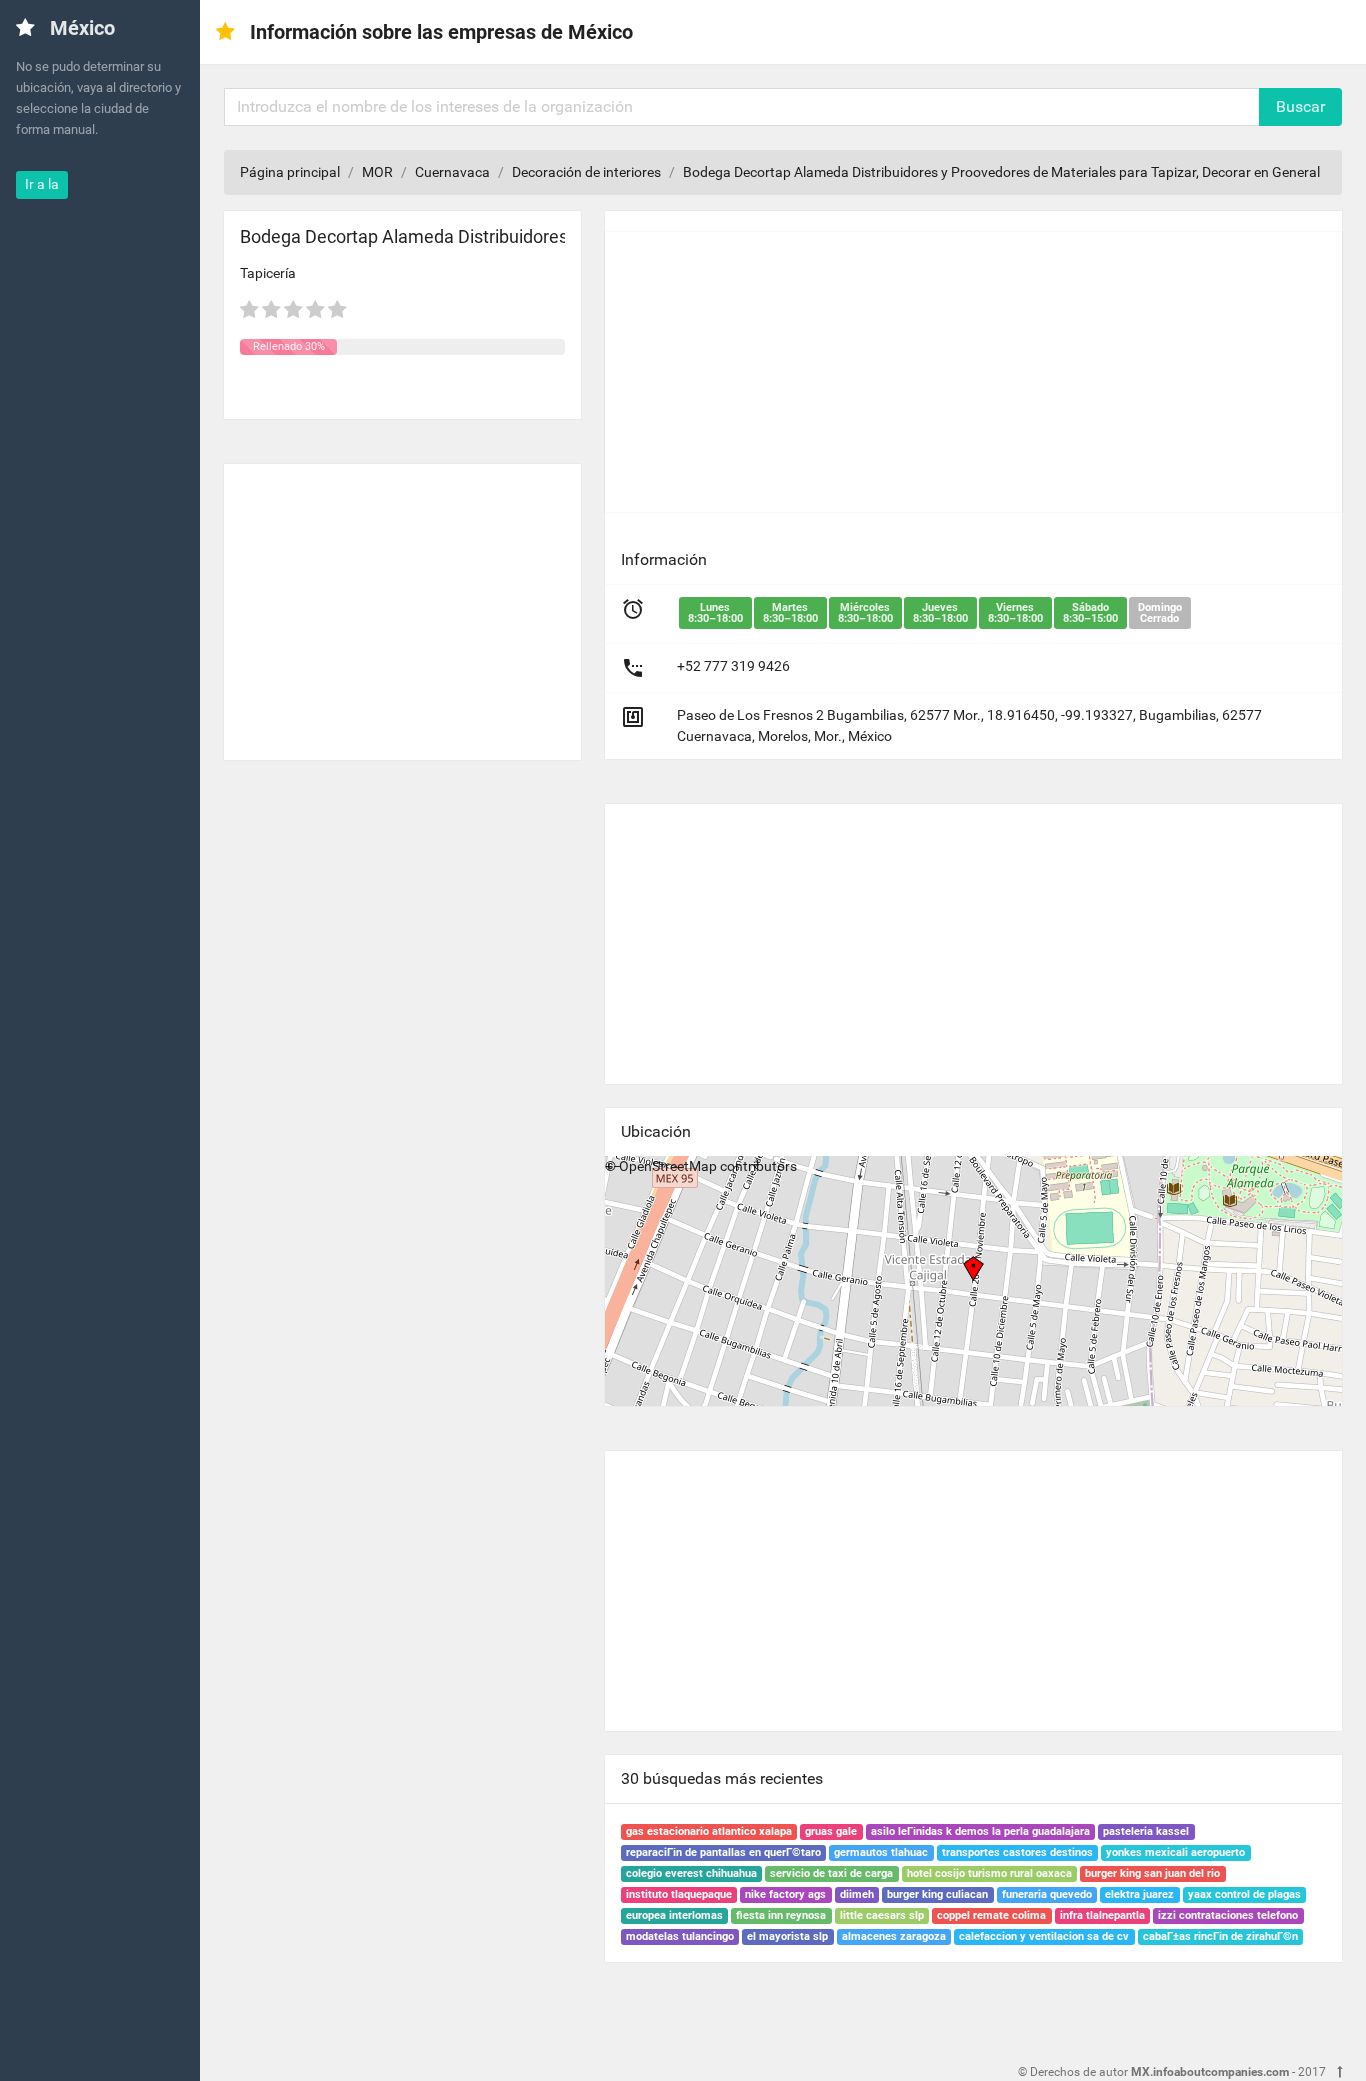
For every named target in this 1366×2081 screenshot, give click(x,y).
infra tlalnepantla (1102, 1915)
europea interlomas (674, 1915)
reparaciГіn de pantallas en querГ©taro (723, 1852)
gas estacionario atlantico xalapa (709, 1831)
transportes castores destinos (1017, 1852)
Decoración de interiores (586, 172)
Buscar (1300, 106)
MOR (377, 172)
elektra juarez (1139, 1894)
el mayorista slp (787, 1936)
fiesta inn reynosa (781, 1915)
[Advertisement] (402, 604)
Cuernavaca (452, 172)
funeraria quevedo (1047, 1894)
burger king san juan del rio (1152, 1873)
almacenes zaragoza (894, 1936)
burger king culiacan (937, 1894)
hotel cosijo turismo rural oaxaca (989, 1873)
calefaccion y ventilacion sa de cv (1044, 1936)
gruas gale (831, 1831)
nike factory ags (785, 1894)
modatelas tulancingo (680, 1936)
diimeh (857, 1894)
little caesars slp (882, 1915)
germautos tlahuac (881, 1852)
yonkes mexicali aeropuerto (1175, 1852)
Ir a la (42, 184)
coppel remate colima (991, 1915)
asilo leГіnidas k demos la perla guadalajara (980, 1831)
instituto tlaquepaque (679, 1894)
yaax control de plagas (1244, 1894)
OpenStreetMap (668, 1166)
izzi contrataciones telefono (1228, 1915)
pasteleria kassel (1146, 1831)
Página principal (290, 172)
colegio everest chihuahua (691, 1873)
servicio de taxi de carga (831, 1873)
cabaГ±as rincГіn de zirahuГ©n (1220, 1936)
